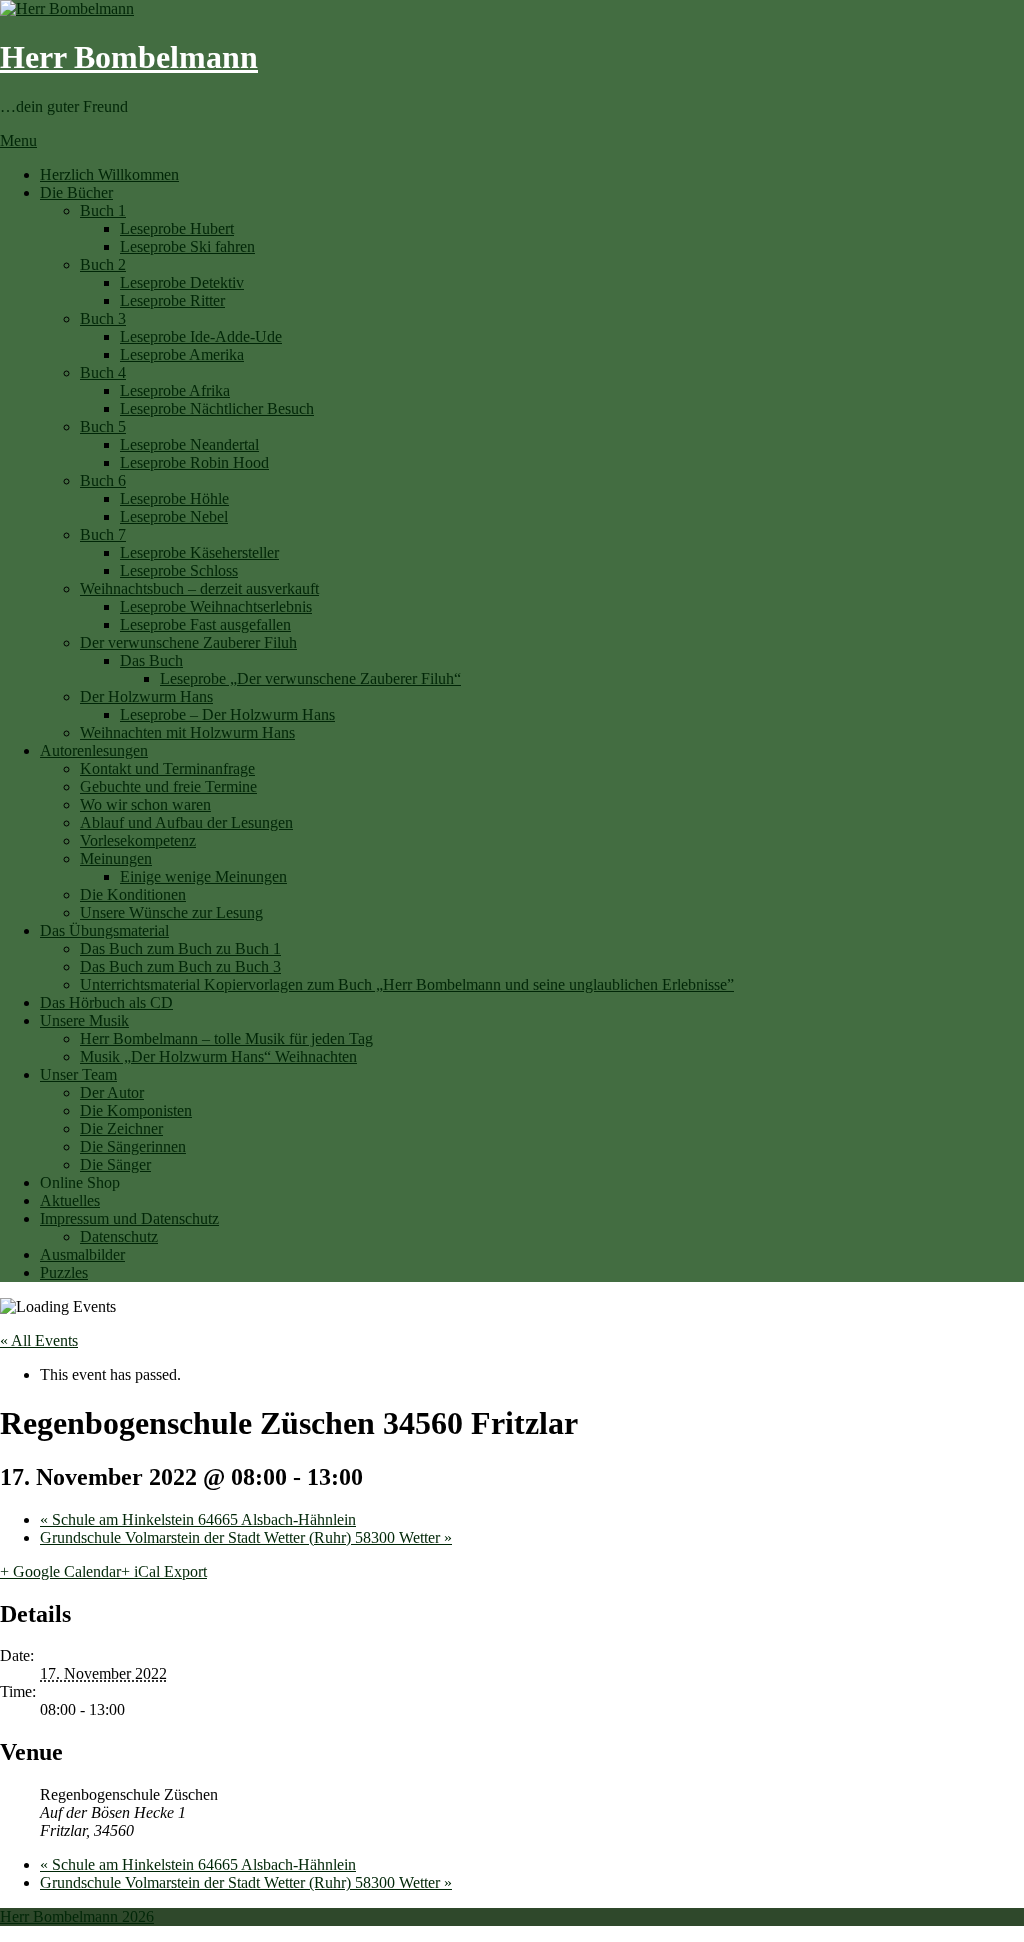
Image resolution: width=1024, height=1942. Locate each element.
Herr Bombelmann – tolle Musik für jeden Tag (226, 1038)
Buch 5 (103, 426)
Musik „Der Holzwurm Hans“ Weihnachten (218, 1056)
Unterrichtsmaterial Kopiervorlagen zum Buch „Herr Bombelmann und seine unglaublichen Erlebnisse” (407, 984)
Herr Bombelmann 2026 (77, 1916)
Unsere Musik (84, 1020)
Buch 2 (103, 264)
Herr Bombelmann (129, 57)
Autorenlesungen (94, 750)
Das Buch (151, 660)
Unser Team (78, 1074)
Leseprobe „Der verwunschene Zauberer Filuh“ (310, 678)
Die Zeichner (121, 1128)
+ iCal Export (164, 1571)
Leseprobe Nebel (174, 516)
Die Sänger (115, 1164)
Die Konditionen (133, 894)
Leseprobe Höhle (174, 498)
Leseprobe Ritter (172, 300)
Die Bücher (76, 192)
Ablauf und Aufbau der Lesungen (186, 822)
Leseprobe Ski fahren (187, 246)
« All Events (39, 1340)
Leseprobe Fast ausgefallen (205, 624)
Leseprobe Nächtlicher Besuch (217, 408)
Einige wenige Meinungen (203, 876)
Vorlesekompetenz (138, 840)
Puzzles (64, 1272)
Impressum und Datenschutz (129, 1218)
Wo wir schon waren (145, 804)
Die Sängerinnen (133, 1146)
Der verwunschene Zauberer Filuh (188, 642)
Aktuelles (70, 1200)
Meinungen (116, 858)
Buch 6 (103, 480)
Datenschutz (119, 1236)
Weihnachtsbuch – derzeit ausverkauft (199, 588)
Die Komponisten (136, 1110)
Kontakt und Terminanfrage (167, 768)
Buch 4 (103, 372)
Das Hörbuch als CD (106, 1002)
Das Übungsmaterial (104, 930)
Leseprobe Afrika (175, 390)
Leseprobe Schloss (179, 570)
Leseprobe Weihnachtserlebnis (216, 606)
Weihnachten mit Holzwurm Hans (187, 732)
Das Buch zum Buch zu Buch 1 (180, 948)
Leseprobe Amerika (182, 354)
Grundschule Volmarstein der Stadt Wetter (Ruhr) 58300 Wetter (246, 1537)
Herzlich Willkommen (109, 174)
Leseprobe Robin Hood (194, 462)
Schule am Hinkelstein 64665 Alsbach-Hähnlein (198, 1519)
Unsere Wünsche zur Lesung (171, 912)
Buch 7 (103, 534)
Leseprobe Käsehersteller (199, 552)
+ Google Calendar (60, 1571)
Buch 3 (103, 318)
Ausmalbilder (82, 1254)
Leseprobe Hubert (177, 228)
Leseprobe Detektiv (182, 282)
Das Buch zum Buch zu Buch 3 (180, 966)
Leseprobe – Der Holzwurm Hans (227, 714)
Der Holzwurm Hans (146, 696)
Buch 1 (103, 210)
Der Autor (112, 1092)
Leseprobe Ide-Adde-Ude (201, 336)
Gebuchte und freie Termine (168, 786)
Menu (18, 140)
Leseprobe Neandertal (189, 444)
